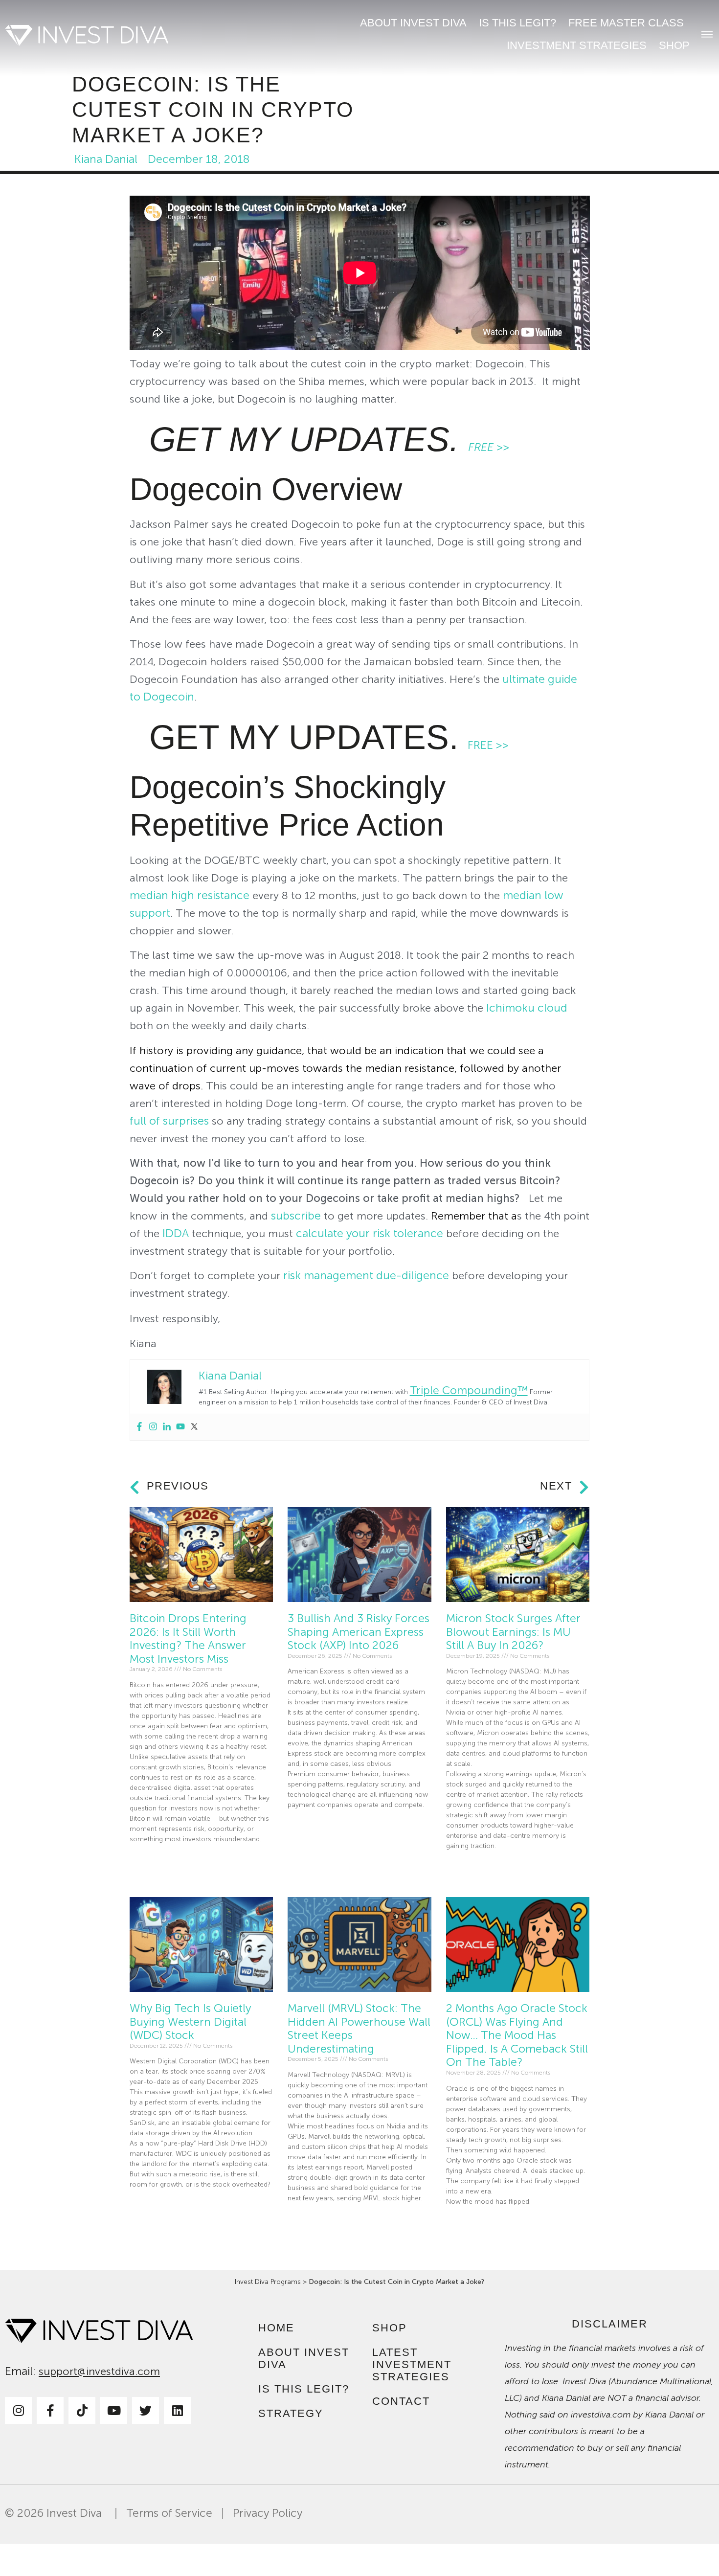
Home (276, 2328)
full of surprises (169, 1121)
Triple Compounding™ (469, 1390)
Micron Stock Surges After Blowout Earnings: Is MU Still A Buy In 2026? (513, 1632)
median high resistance (190, 895)
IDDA (176, 1233)
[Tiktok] (82, 2410)
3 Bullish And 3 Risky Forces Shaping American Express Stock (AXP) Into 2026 (359, 1632)
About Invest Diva (413, 23)
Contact (401, 2401)
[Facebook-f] (50, 2410)
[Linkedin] (167, 1427)
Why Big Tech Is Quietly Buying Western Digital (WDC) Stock (190, 2022)
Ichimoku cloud (527, 1008)
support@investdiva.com (99, 2372)
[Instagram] (153, 1427)
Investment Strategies (577, 45)
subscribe (296, 1216)
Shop (674, 45)
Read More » (148, 1862)
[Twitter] (194, 1427)
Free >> (489, 447)
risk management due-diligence (366, 1276)
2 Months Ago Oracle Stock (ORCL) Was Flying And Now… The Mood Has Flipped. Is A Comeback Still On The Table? (517, 2035)
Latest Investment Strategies (412, 2364)
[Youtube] (180, 1427)
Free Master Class (626, 23)
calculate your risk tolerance (370, 1233)
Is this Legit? (517, 23)
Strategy (291, 2413)
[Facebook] (139, 1427)
